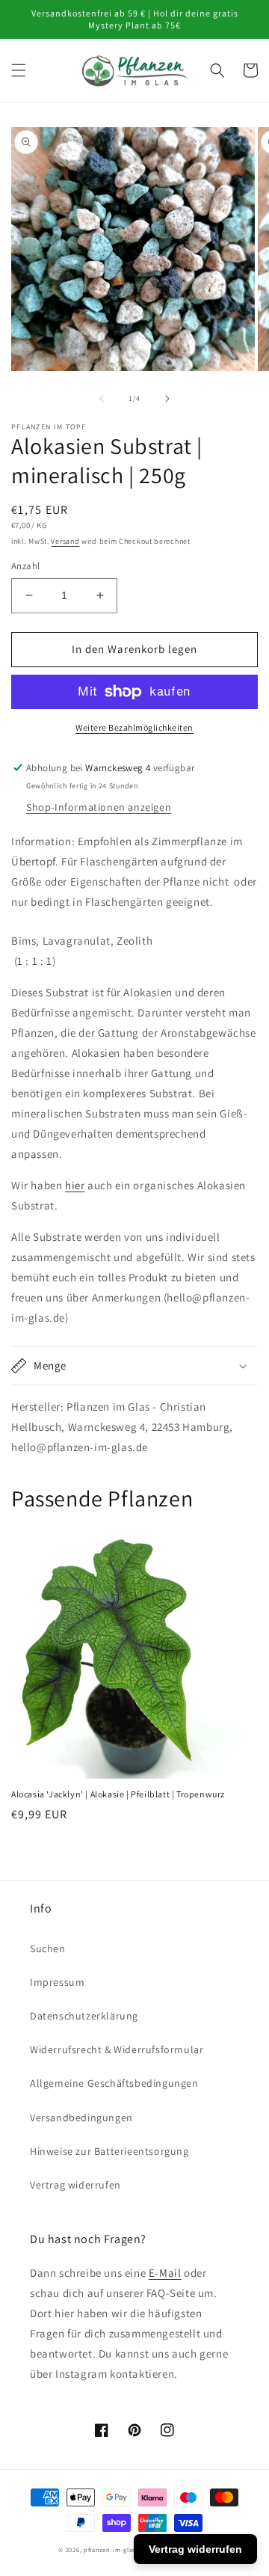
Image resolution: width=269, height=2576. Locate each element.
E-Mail (165, 2273)
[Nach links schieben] (102, 399)
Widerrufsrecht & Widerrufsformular (117, 2049)
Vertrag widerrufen (75, 2185)
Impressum (57, 1982)
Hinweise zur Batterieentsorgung (109, 2151)
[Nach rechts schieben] (167, 399)
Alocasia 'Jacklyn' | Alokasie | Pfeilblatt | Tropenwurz (118, 1794)
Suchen (48, 1948)
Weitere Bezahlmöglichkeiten (134, 727)
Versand (65, 541)
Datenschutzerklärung (84, 2016)
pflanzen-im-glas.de (114, 2549)
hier (75, 1185)
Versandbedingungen (81, 2117)
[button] (19, 70)
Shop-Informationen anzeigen (99, 807)
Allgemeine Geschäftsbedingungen (114, 2083)
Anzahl (25, 566)
